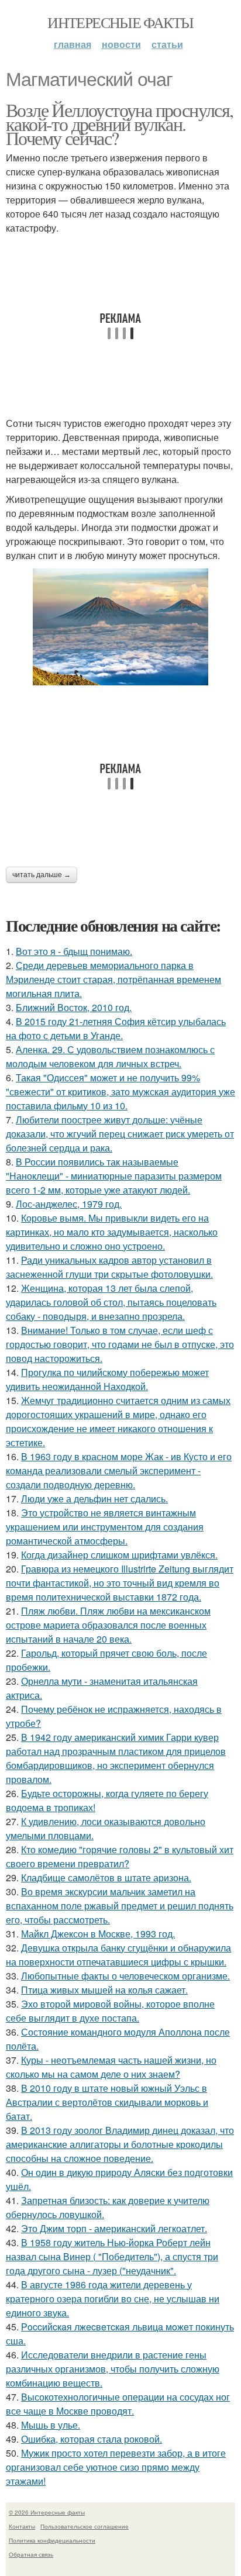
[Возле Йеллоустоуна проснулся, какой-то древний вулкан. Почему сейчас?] (120, 627)
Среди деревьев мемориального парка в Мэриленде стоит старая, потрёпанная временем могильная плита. (113, 979)
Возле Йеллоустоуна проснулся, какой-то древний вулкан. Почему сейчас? (120, 124)
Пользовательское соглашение (85, 2526)
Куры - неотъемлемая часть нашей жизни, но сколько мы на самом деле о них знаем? (111, 2067)
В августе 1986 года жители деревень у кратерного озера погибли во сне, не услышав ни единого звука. (113, 2299)
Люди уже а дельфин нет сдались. (94, 1499)
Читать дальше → (42, 875)
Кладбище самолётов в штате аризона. (106, 1877)
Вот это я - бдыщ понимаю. (74, 951)
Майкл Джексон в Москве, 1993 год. (98, 1934)
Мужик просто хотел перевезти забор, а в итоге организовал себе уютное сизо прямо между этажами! (116, 2467)
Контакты (22, 2526)
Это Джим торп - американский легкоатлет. (114, 2228)
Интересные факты (120, 22)
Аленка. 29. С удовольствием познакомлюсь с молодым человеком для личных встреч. (110, 1056)
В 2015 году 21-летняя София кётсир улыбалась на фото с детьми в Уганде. (116, 1028)
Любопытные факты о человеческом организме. (125, 1976)
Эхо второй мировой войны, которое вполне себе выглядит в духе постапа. (110, 2011)
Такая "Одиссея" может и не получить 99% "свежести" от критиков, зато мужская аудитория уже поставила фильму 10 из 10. (120, 1092)
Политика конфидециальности (52, 2540)
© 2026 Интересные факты (47, 2512)
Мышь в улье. (51, 2425)
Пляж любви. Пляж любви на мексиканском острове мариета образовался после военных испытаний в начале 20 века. (108, 1625)
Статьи (167, 44)
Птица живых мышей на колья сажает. (104, 1990)
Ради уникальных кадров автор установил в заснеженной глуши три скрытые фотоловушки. (109, 1267)
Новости (121, 44)
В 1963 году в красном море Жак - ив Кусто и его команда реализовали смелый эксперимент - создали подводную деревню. (119, 1470)
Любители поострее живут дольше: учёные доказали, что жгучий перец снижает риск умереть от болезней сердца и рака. (120, 1134)
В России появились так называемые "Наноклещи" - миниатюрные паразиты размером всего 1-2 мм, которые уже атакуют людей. (114, 1176)
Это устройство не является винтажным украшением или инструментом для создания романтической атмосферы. (105, 1527)
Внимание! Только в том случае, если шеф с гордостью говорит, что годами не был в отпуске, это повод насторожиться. (120, 1344)
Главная (73, 44)
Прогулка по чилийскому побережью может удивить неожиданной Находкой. (107, 1379)
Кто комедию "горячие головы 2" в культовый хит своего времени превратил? (120, 1856)
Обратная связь (31, 2554)
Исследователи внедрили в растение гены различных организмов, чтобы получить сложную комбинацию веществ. (113, 2369)
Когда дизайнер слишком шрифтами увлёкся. (119, 1555)
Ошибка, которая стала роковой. (92, 2439)
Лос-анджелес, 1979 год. (69, 1204)
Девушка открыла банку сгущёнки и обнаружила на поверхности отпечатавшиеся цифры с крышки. (118, 1955)
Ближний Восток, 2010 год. (74, 1007)
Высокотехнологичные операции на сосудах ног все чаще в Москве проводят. (118, 2404)
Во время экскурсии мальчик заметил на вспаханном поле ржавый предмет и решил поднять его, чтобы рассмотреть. (120, 1906)
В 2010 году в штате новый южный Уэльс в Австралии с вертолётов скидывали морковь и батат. (107, 2102)
